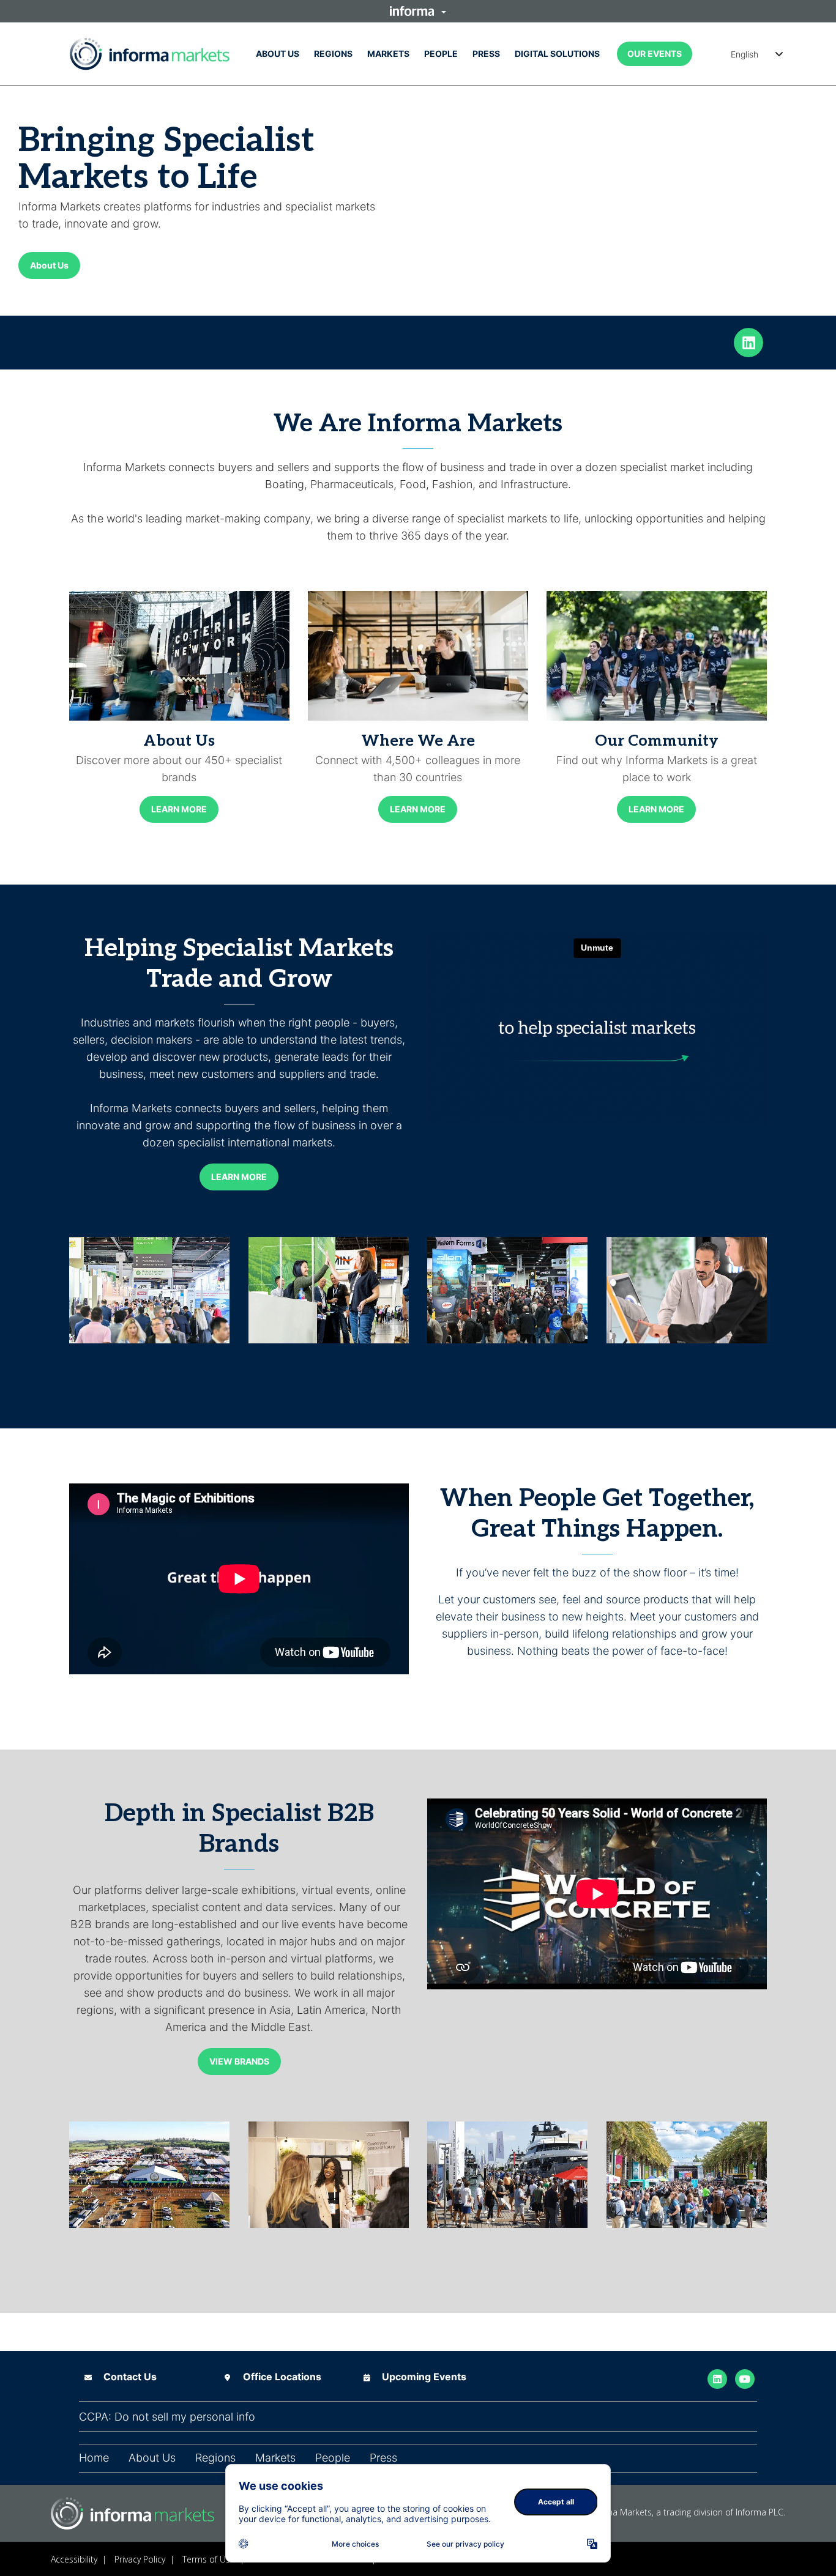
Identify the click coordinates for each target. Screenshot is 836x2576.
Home (94, 2458)
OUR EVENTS (655, 54)
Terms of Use (209, 2559)
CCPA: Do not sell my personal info (167, 2417)
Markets (388, 54)
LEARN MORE (179, 809)
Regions (333, 54)
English (745, 54)
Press (486, 54)
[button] (418, 11)
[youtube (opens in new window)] (745, 2378)
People (441, 54)
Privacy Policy (140, 2559)
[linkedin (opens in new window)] (748, 341)
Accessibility (74, 2559)
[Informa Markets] (150, 54)
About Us (278, 54)
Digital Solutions (557, 54)
